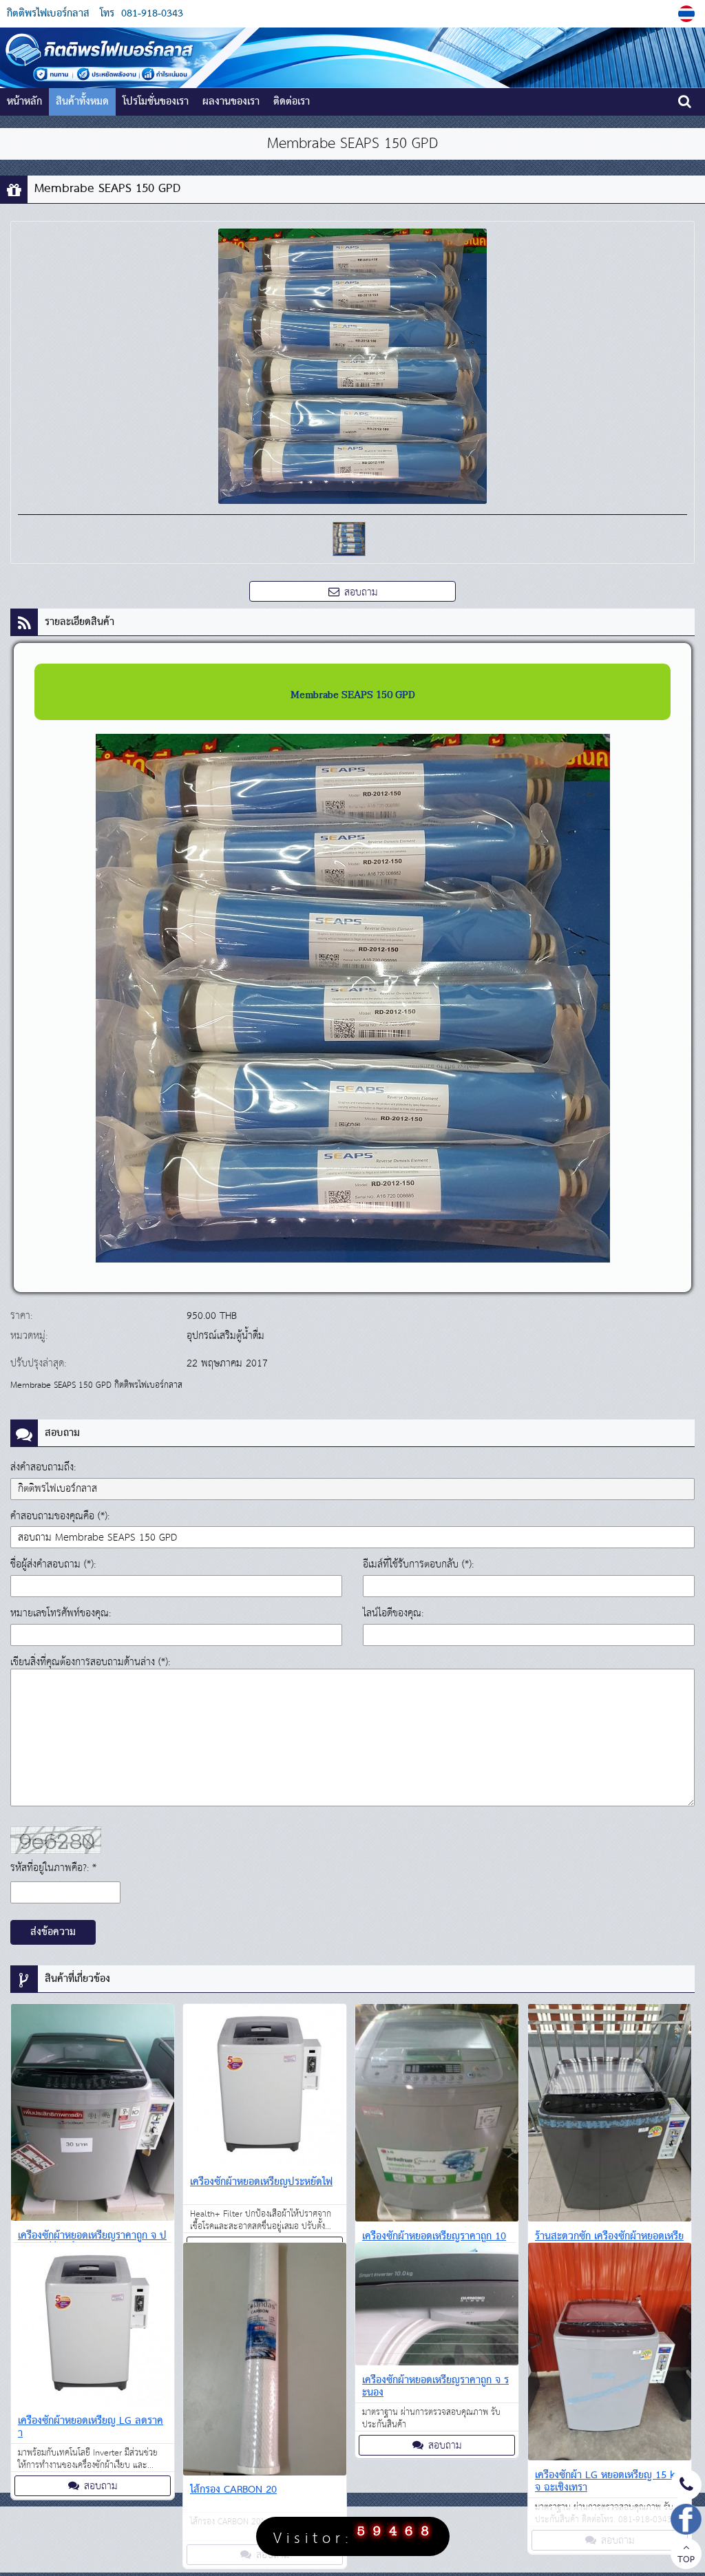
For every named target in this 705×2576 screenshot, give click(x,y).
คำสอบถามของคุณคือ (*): (60, 1516)
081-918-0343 (152, 14)
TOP (686, 2560)
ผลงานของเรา (231, 102)
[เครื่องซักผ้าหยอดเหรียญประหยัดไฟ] (265, 2088)
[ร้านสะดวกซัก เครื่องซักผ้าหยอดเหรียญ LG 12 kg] (610, 2115)
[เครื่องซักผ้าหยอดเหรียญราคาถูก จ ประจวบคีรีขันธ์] (93, 2115)
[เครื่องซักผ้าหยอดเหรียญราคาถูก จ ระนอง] (437, 2306)
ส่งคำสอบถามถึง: (43, 1467)
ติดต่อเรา (292, 102)
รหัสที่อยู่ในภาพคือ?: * (53, 1868)
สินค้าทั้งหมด (82, 102)
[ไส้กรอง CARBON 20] (265, 2362)
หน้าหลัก (24, 102)
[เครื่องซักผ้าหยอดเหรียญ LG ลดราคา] (93, 2327)
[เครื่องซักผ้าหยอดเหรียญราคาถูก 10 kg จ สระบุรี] (437, 2115)
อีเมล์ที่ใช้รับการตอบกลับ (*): (418, 1564)
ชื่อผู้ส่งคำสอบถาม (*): (53, 1564)
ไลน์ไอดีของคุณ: (393, 1613)
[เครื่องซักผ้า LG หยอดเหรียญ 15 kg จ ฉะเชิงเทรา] (610, 2354)
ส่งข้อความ (53, 1932)
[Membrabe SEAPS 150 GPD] (688, 14)
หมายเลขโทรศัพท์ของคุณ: (61, 1613)
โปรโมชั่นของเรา (156, 102)
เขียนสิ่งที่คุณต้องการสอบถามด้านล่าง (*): (90, 1662)
